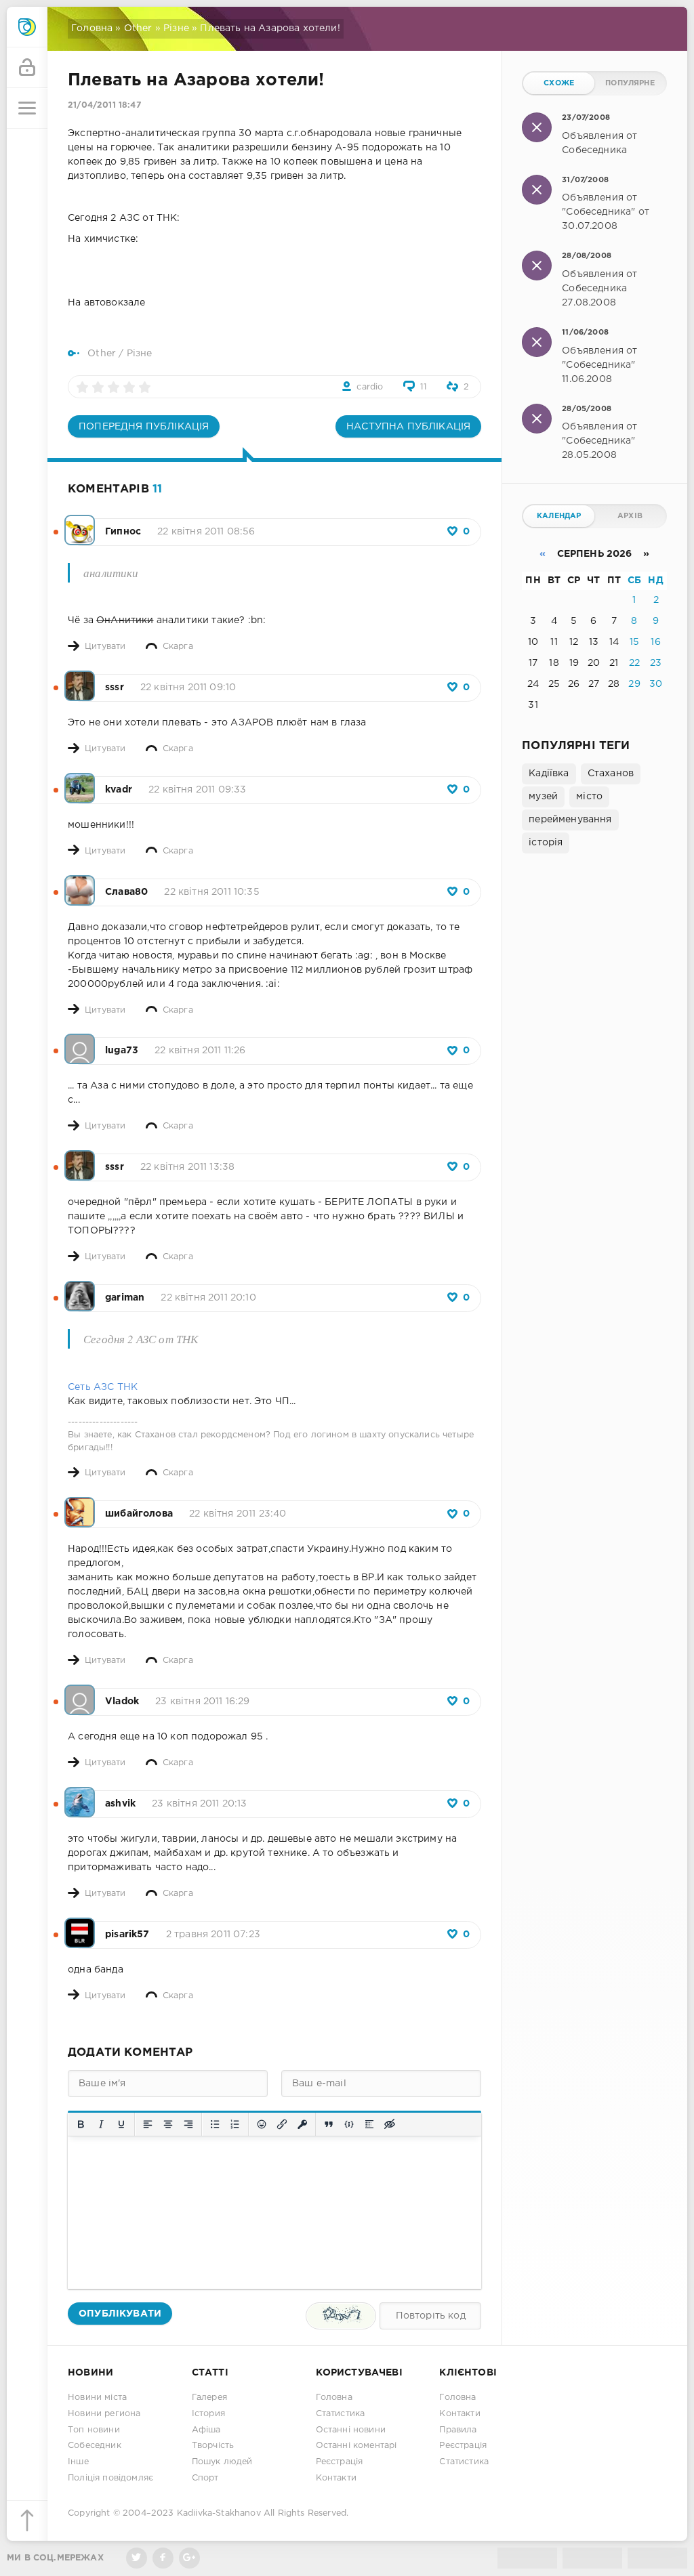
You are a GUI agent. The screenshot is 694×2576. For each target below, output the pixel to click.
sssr (115, 688)
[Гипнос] (80, 523)
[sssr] (80, 679)
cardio (370, 387)
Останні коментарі (356, 2446)
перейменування (570, 820)
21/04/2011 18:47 (104, 105)
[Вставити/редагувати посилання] (282, 2124)
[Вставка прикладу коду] (349, 2124)
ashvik (120, 1804)
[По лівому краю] (148, 2124)
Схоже (559, 83)
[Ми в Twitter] (137, 2558)
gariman (125, 1298)
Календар (559, 516)
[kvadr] (80, 781)
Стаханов (611, 774)
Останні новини (351, 2430)
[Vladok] (80, 1693)
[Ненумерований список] (215, 2124)
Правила (458, 2430)
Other (138, 28)
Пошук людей (222, 2462)
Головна (92, 28)
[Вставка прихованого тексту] (390, 2124)
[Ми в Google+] (189, 2558)
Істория (208, 2414)
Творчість (213, 2446)
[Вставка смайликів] (262, 2124)
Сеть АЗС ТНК (103, 1387)
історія (546, 843)
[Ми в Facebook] (163, 2558)
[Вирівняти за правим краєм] (188, 2124)
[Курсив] (101, 2124)
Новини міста (97, 2398)
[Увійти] (27, 68)
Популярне (630, 83)
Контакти (336, 2478)
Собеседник (95, 2446)
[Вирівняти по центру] (168, 2124)
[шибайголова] (80, 1505)
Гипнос (123, 532)
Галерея (209, 2398)
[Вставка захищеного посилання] (302, 2124)
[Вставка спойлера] (369, 2124)
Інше (78, 2462)
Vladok (122, 1702)
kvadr (119, 790)
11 (424, 387)
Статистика (341, 2414)
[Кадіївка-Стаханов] (27, 27)
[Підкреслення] (121, 2124)
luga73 (122, 1051)
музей (543, 797)
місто (589, 797)
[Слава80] (80, 883)
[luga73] (80, 1042)
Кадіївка (549, 774)
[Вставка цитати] (329, 2124)
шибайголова (139, 1514)
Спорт (205, 2478)
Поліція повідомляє (110, 2478)
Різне (176, 28)
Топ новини (94, 2430)
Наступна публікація (408, 427)
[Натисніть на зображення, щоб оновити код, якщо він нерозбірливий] (341, 2316)
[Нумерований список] (235, 2124)
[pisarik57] (80, 1926)
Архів (630, 516)
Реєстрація (340, 2462)
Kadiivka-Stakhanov (219, 2513)
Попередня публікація (144, 427)
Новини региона (104, 2414)
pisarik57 (127, 1935)
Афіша (206, 2430)
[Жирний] (81, 2124)
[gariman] (80, 1289)
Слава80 (126, 892)
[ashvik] (80, 1795)
